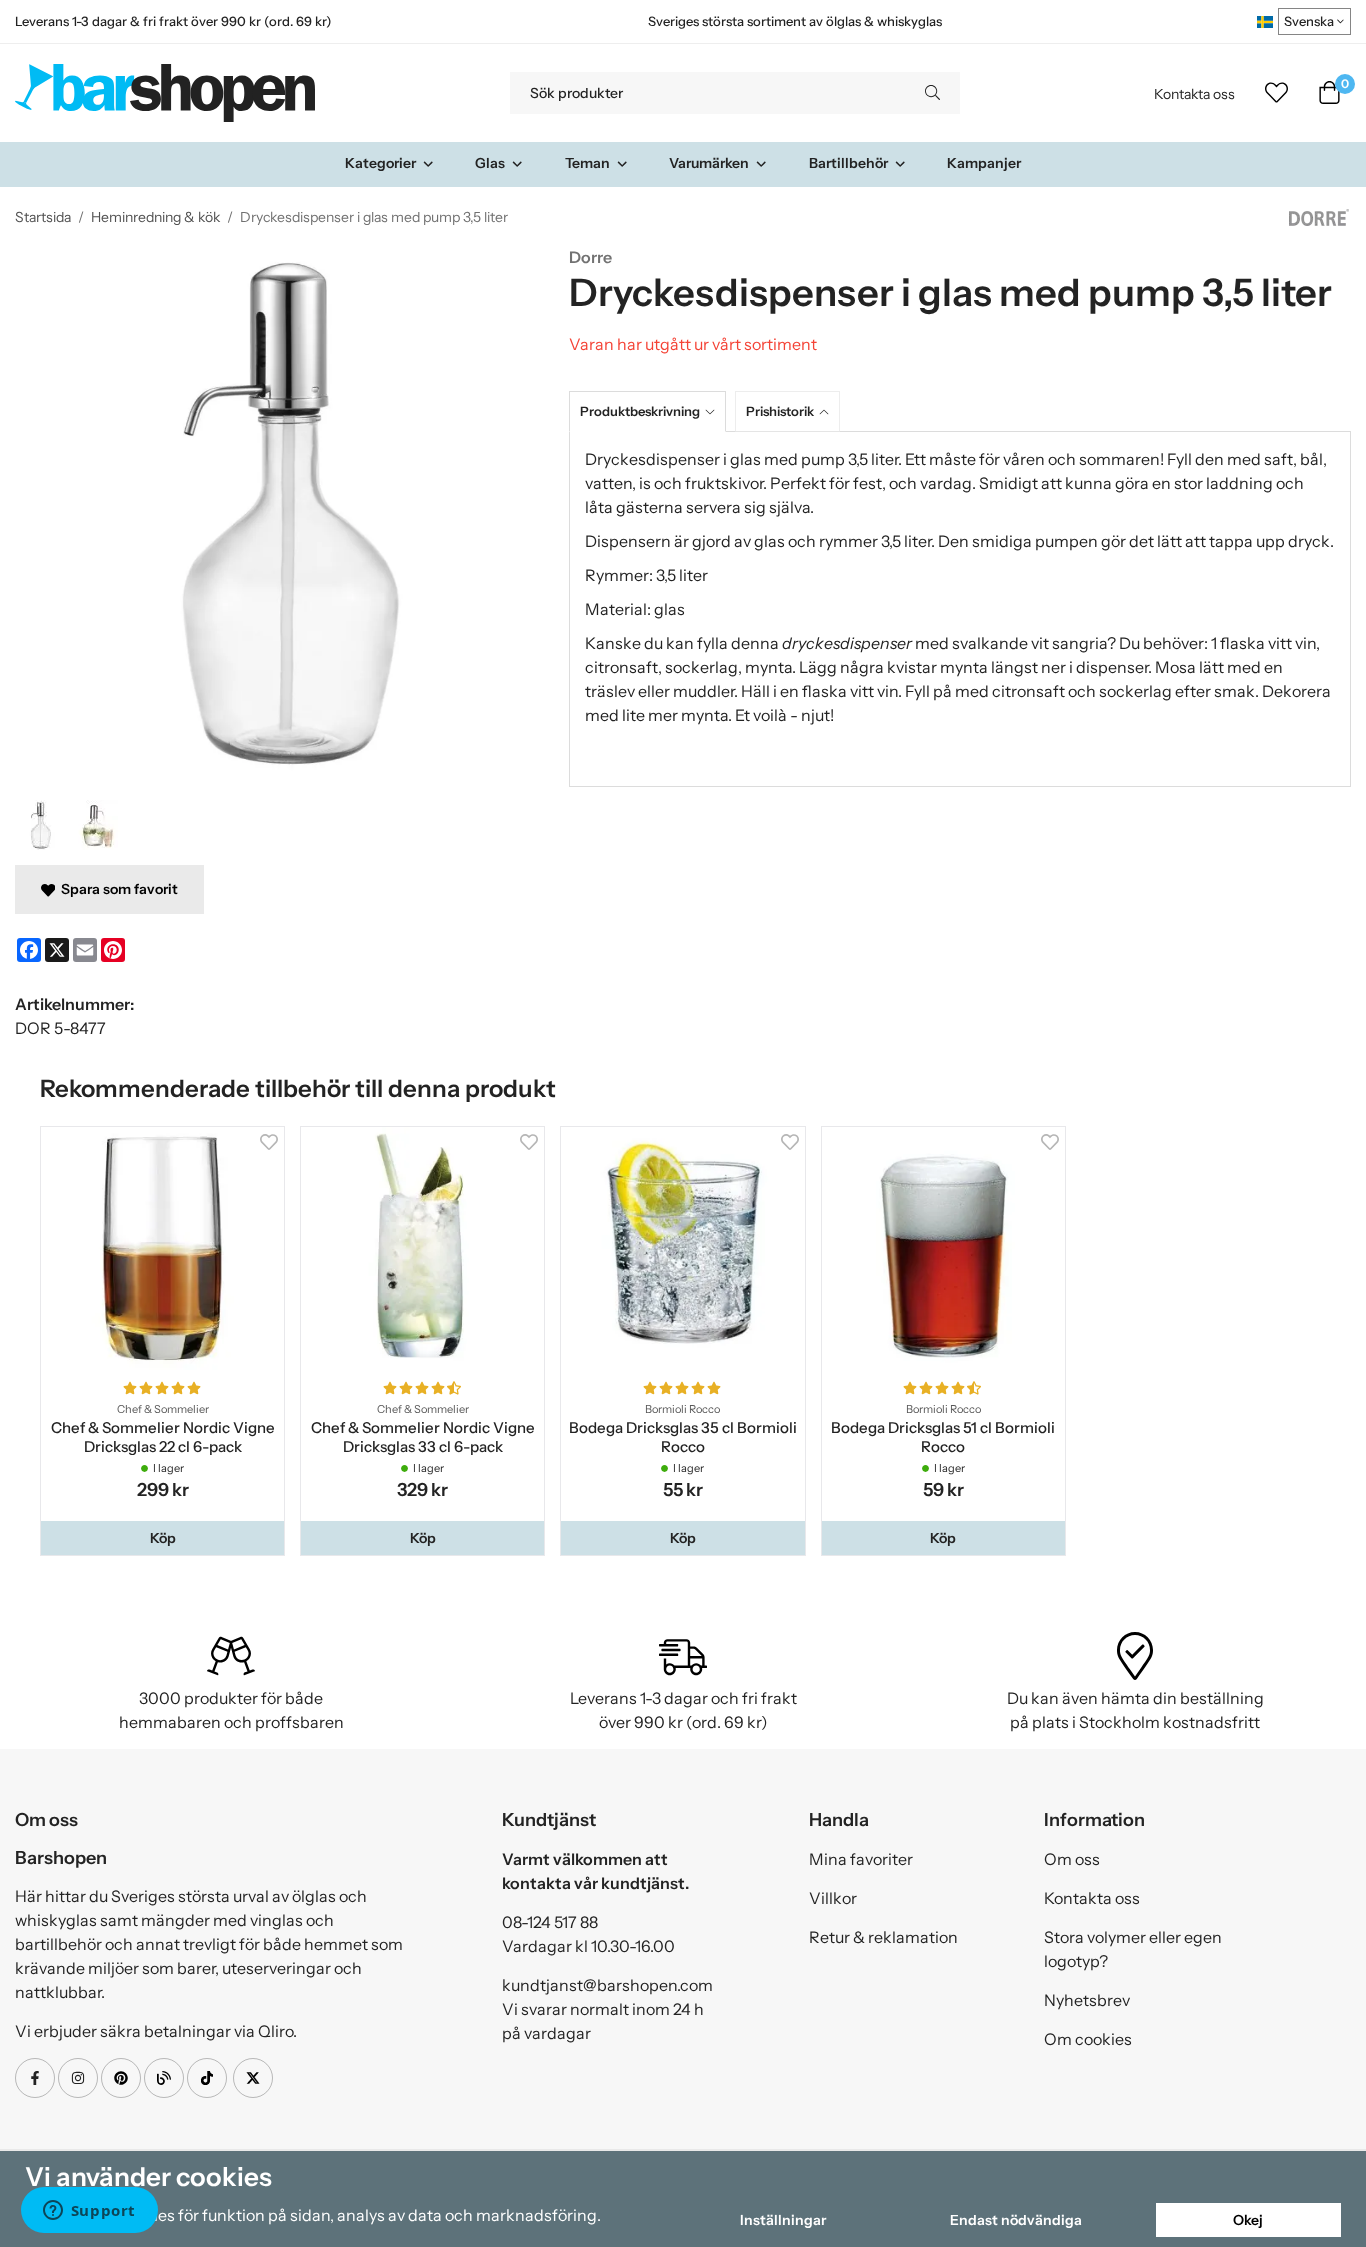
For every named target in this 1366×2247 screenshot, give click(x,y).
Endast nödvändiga (1016, 2220)
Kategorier (380, 163)
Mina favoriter (861, 1859)
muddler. (707, 691)
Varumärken (709, 163)
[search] (932, 93)
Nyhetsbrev (1087, 2000)
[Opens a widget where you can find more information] (89, 2212)
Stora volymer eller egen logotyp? (1133, 1949)
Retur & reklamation (883, 1937)
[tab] (652, 411)
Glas (490, 163)
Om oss (1072, 1859)
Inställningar (783, 2220)
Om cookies (1088, 2039)
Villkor (833, 1898)
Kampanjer (984, 163)
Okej (1248, 2220)
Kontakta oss (1194, 94)
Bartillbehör (848, 163)
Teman (587, 163)
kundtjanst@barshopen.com (607, 1985)
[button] (162, 1538)
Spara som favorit (116, 889)
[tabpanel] (960, 609)
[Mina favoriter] (1276, 93)
